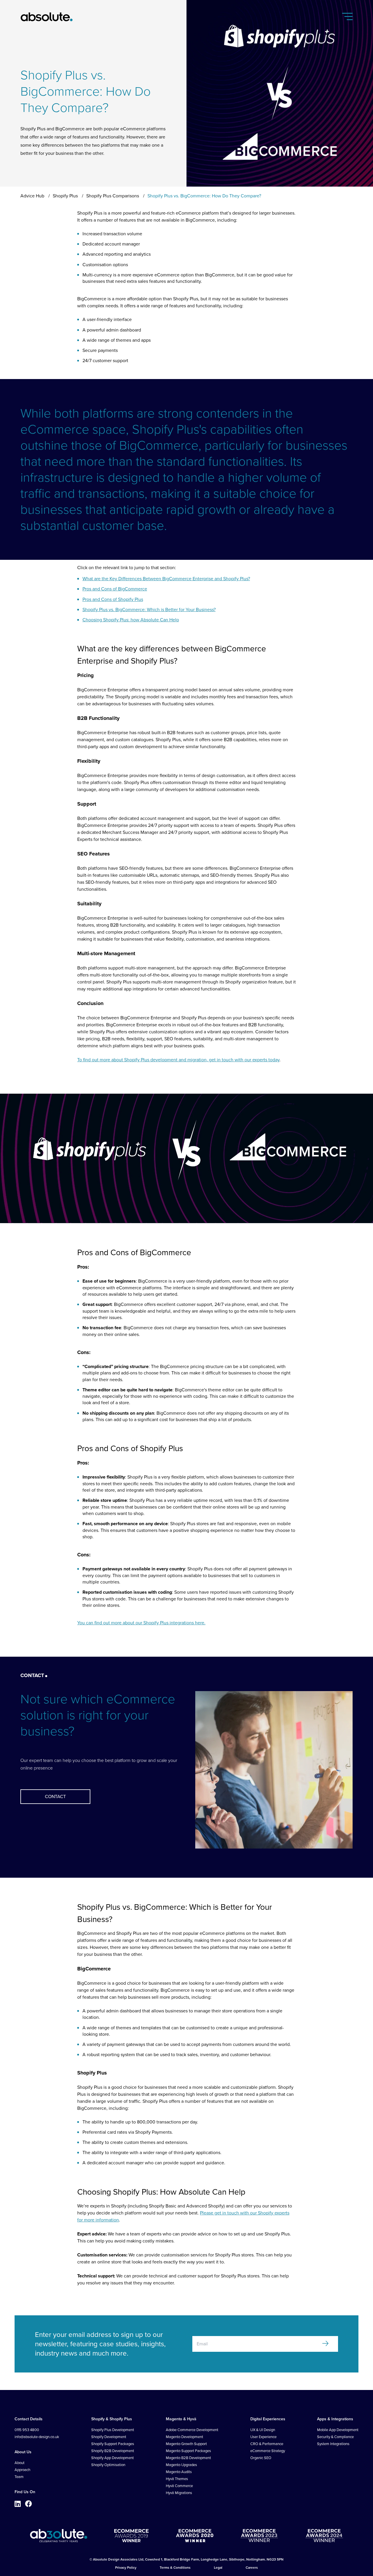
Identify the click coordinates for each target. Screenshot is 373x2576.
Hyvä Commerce (179, 2486)
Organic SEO (261, 2458)
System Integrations (333, 2444)
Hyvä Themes (177, 2479)
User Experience (263, 2437)
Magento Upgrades (181, 2465)
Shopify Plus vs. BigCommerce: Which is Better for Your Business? (149, 610)
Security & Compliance (335, 2437)
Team (19, 2477)
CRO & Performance (267, 2444)
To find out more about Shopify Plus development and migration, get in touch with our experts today (178, 1060)
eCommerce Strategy (268, 2451)
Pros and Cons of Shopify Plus (113, 599)
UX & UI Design (263, 2430)
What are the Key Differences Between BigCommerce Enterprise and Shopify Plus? (166, 579)
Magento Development (184, 2437)
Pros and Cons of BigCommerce (115, 589)
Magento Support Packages (188, 2451)
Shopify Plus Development (113, 2430)
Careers (252, 2568)
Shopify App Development (112, 2458)
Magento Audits (179, 2472)
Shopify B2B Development (113, 2451)
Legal (218, 2568)
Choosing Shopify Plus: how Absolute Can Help (131, 620)
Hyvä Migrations (179, 2493)
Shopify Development (109, 2437)
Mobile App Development (338, 2430)
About (20, 2463)
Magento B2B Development (188, 2458)
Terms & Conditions (175, 2568)
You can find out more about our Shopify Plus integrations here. (141, 1623)
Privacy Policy (126, 2568)
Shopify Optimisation (108, 2465)
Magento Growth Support (186, 2444)
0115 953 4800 (27, 2430)
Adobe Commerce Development (192, 2430)
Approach (22, 2470)
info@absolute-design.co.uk (37, 2437)
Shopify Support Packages (113, 2444)
